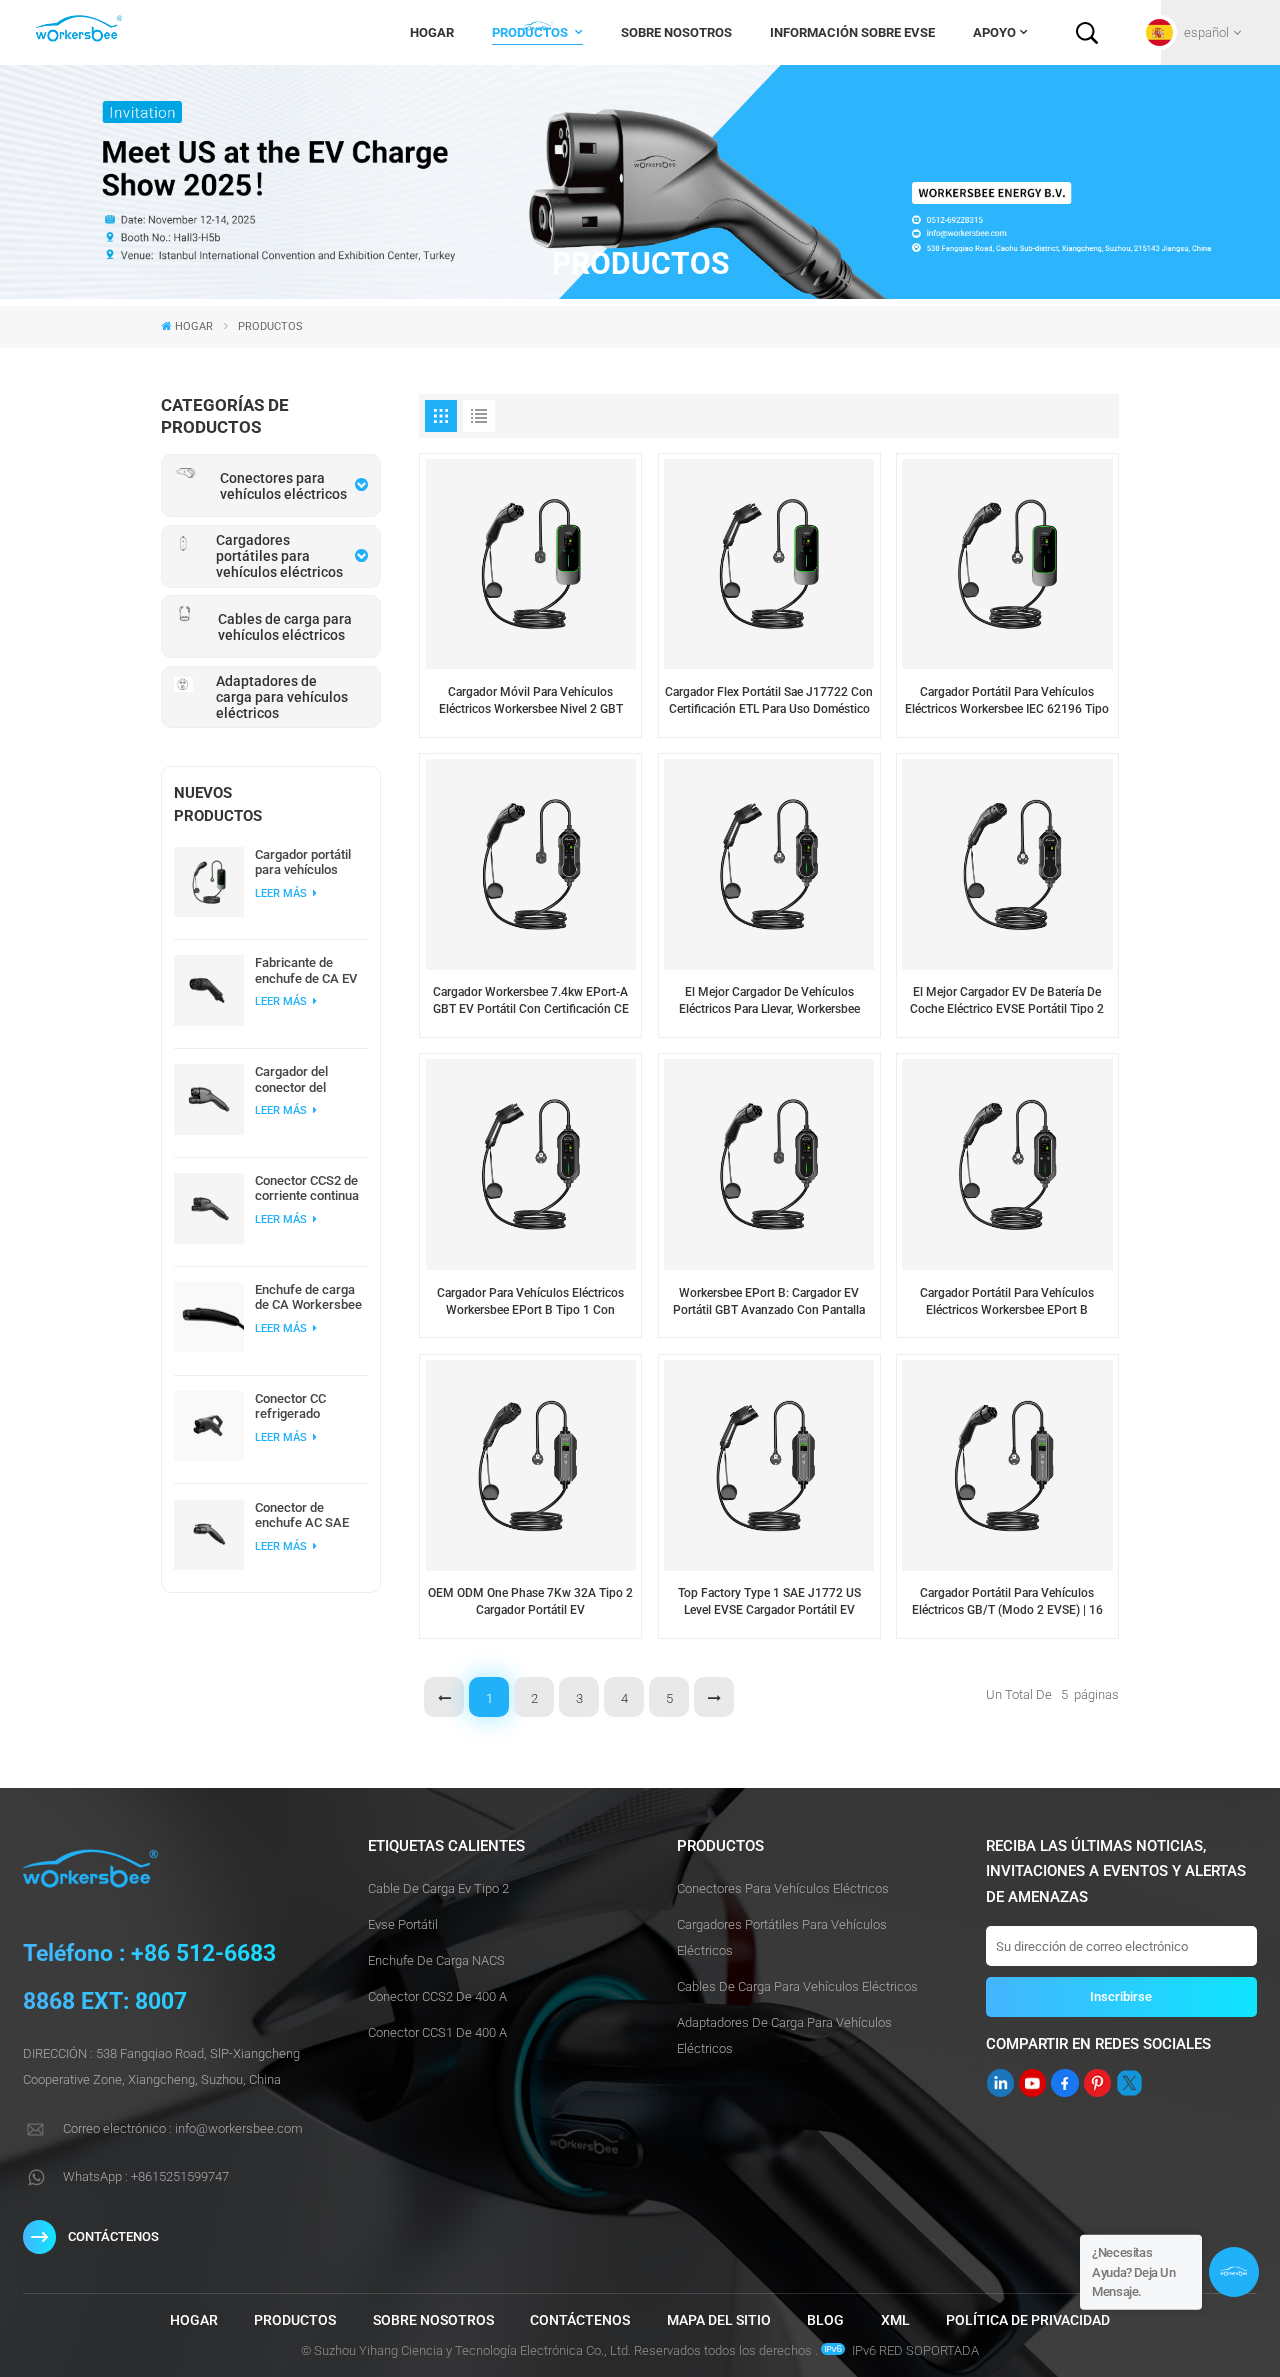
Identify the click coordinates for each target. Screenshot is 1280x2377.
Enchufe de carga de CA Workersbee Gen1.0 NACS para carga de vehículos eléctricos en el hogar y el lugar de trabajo (308, 1297)
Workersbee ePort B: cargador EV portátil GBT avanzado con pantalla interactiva (769, 1302)
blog (825, 2320)
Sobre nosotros (676, 32)
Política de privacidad (1028, 2320)
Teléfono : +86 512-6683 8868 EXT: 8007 (149, 1977)
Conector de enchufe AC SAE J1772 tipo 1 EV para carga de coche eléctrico (302, 1515)
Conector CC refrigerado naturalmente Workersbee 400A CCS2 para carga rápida (306, 1406)
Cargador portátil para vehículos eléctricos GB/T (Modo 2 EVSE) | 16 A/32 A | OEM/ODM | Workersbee (1007, 1602)
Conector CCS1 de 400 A (437, 2032)
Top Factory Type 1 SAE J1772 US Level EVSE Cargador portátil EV (769, 1601)
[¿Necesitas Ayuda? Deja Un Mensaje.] (1234, 2272)
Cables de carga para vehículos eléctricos (797, 1986)
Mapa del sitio (719, 2320)
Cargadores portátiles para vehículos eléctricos (782, 1937)
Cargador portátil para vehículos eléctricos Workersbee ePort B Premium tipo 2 (1007, 1302)
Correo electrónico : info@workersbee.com (183, 2128)
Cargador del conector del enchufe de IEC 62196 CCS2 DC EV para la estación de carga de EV (309, 1079)
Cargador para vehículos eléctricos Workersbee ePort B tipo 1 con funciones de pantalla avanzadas (530, 1302)
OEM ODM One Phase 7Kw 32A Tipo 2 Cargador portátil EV (530, 1601)
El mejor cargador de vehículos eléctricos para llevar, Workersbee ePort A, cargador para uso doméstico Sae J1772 (769, 1001)
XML (895, 2320)
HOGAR (432, 32)
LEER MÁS (282, 893)
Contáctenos (580, 2320)
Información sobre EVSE (852, 32)
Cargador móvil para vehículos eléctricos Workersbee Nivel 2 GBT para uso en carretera (531, 701)
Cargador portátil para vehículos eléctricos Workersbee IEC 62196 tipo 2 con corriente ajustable (308, 862)
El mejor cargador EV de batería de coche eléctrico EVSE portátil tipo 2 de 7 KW (1007, 1001)
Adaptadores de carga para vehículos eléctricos (784, 2035)
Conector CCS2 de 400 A (437, 1996)
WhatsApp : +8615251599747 (146, 2176)
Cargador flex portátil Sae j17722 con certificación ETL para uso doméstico (769, 700)
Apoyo (994, 32)
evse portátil (403, 1924)
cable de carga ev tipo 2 (438, 1888)
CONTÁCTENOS (113, 2236)
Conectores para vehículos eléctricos (783, 1888)
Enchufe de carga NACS (436, 1960)
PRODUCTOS (531, 32)
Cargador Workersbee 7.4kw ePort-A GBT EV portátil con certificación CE (531, 1000)
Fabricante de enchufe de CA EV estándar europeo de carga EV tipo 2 (306, 970)
